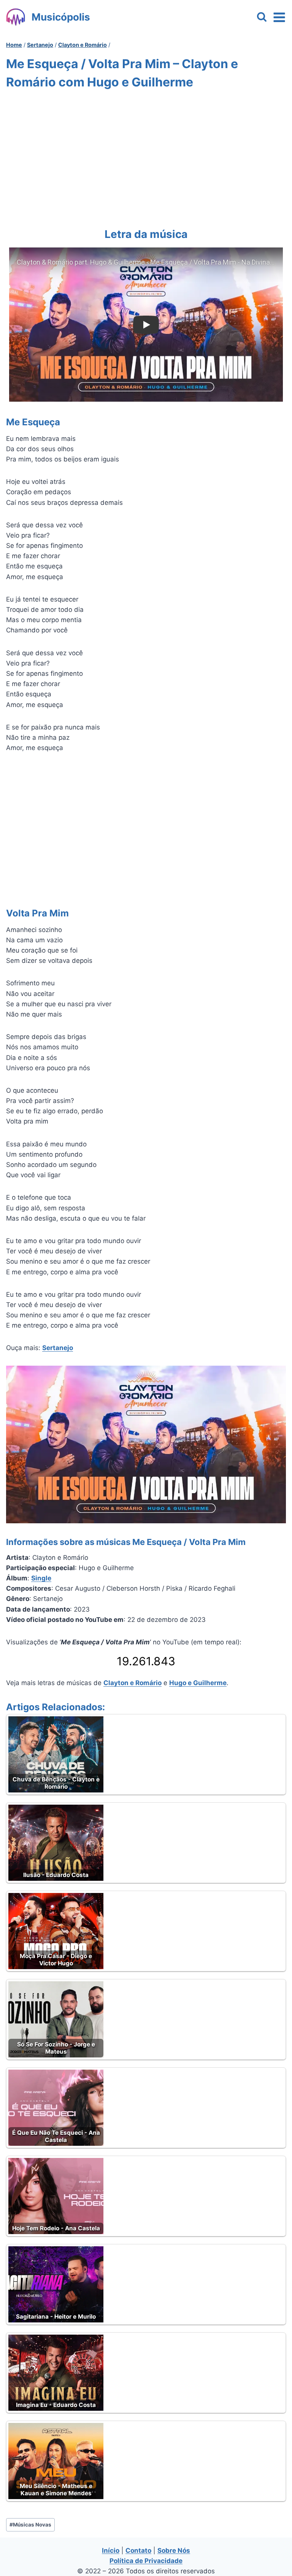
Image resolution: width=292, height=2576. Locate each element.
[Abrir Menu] (279, 17)
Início (111, 2550)
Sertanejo (58, 1348)
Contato (138, 2550)
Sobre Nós (174, 2550)
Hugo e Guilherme (198, 1683)
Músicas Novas (30, 2525)
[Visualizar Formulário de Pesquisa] (262, 17)
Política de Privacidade (146, 2561)
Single (41, 1578)
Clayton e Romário (133, 1683)
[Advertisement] (146, 157)
